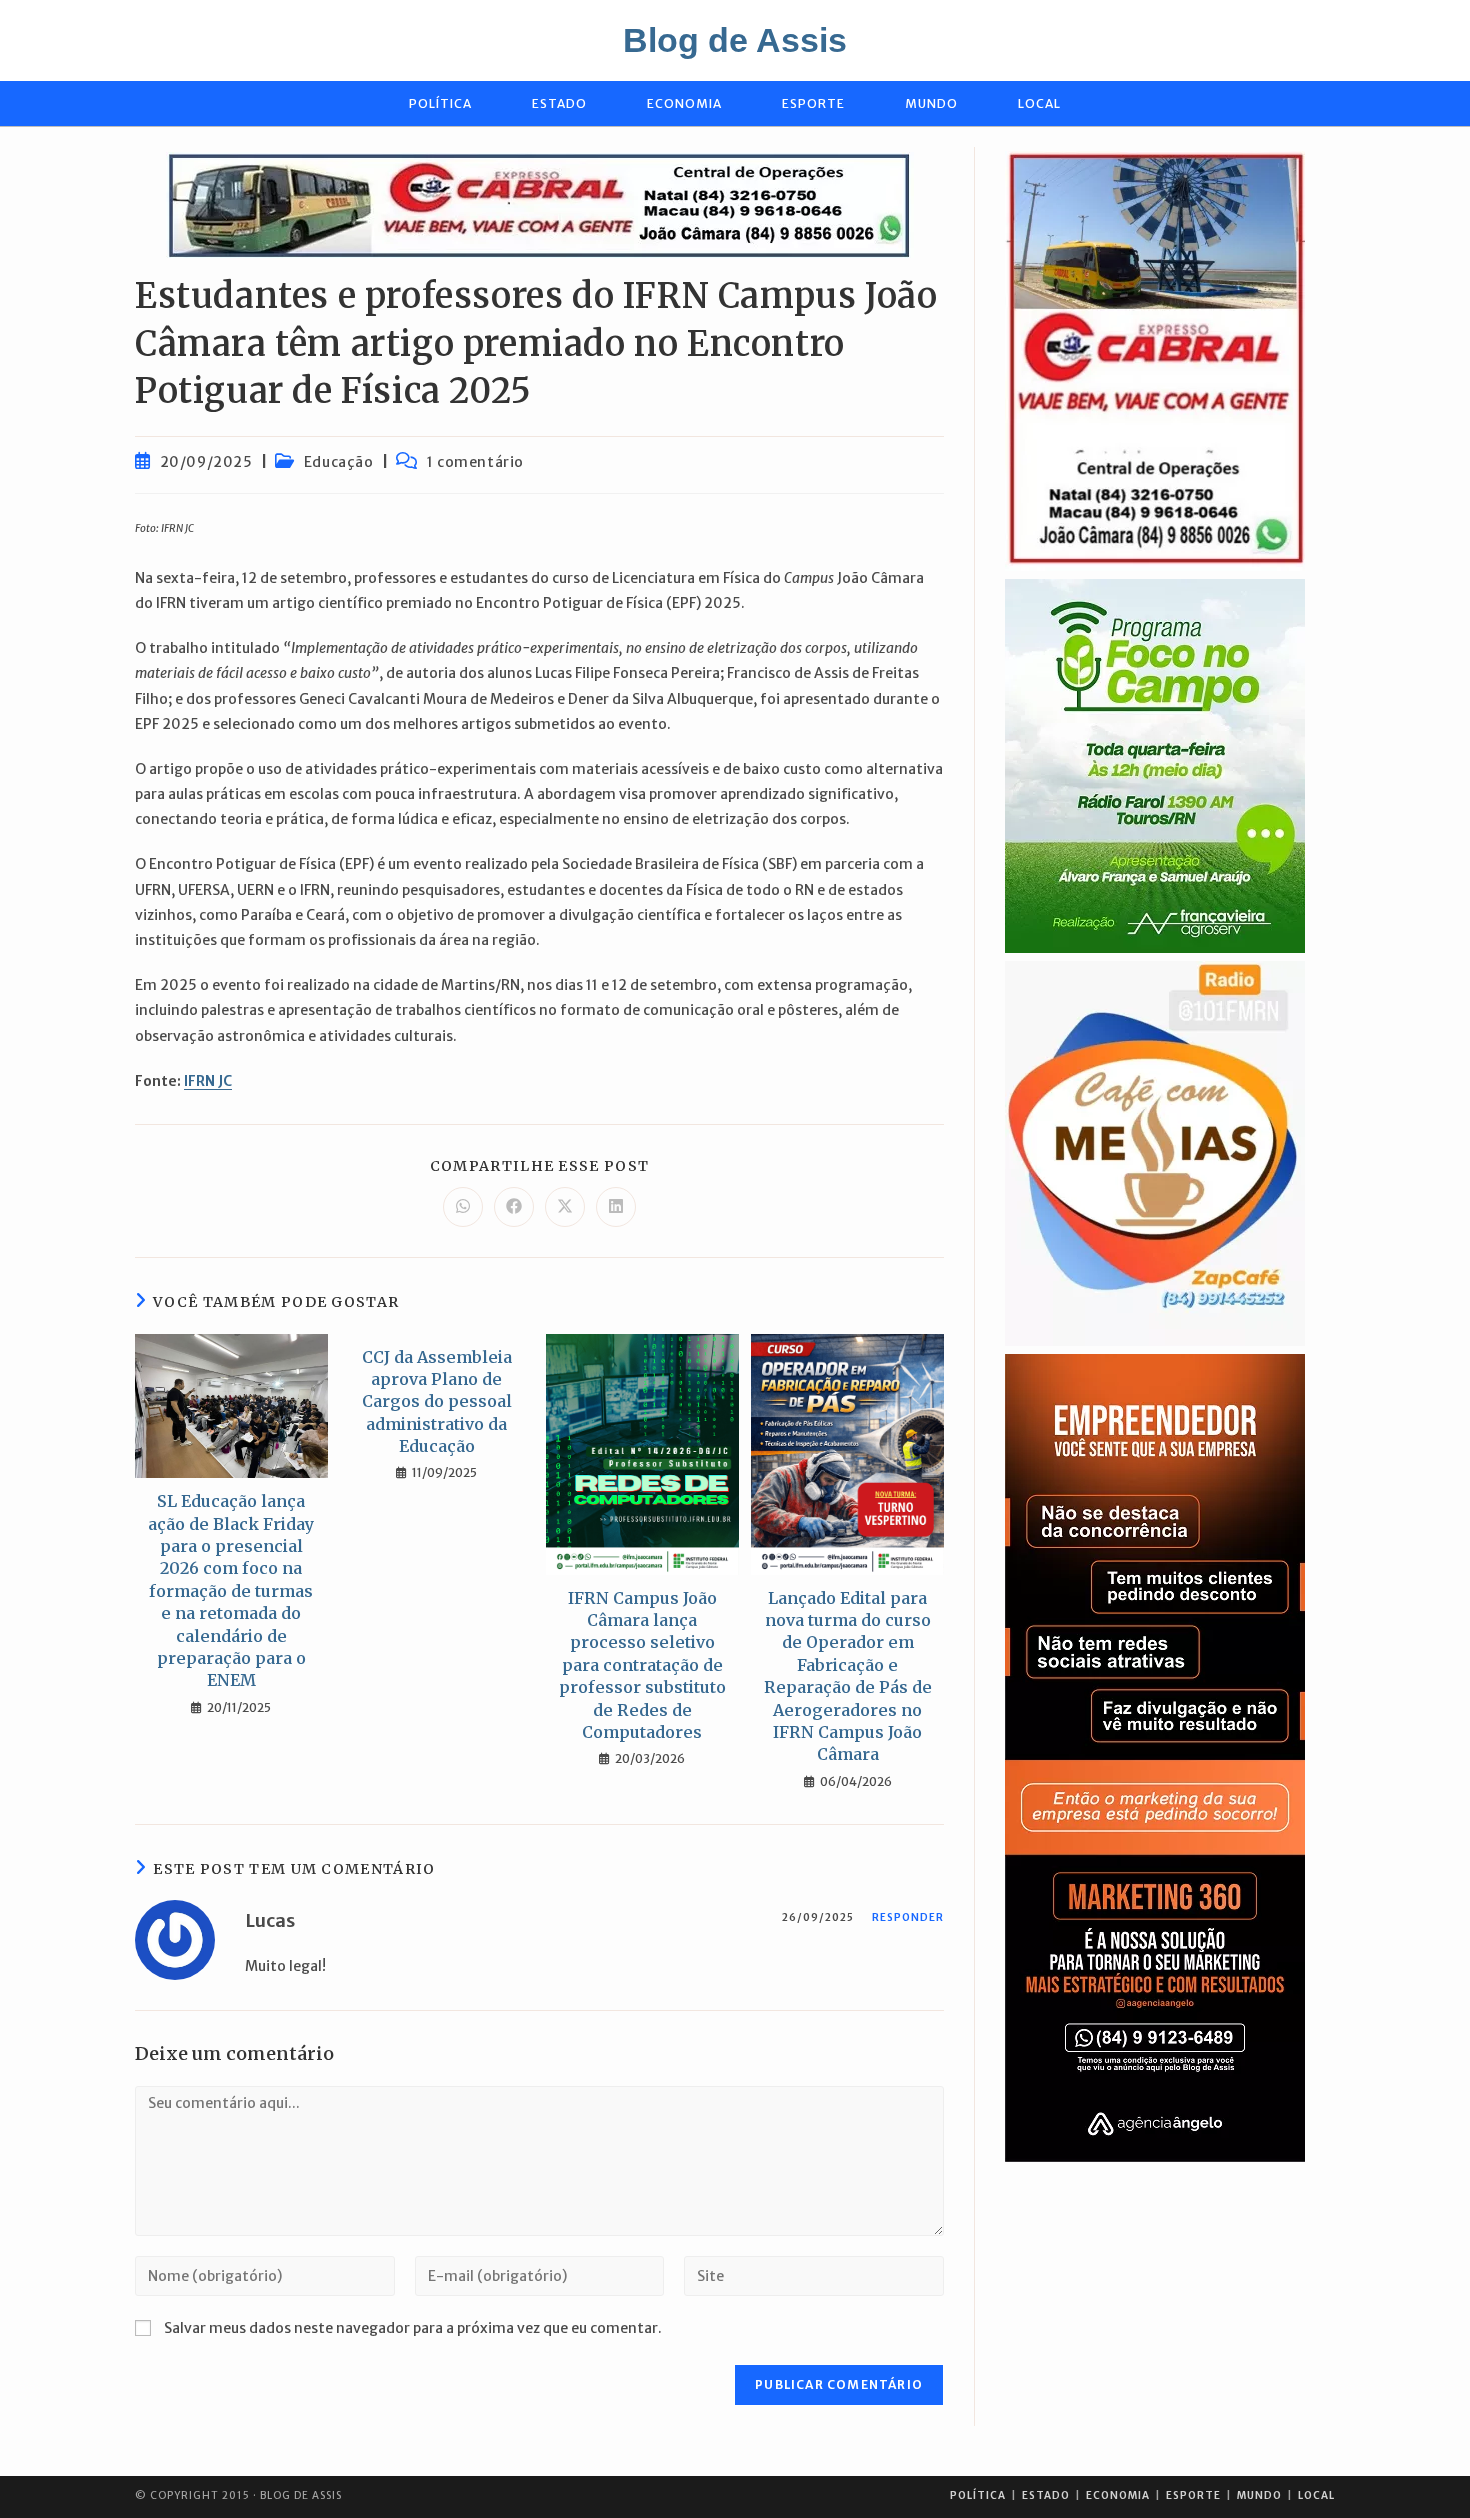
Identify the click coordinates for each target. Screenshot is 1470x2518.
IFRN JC (208, 1081)
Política (978, 2495)
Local (1316, 2495)
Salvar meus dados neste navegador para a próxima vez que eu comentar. (413, 2328)
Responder (908, 1917)
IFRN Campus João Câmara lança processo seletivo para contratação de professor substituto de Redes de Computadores (642, 1665)
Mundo (1259, 2495)
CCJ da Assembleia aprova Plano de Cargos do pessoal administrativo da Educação (437, 1402)
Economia (1118, 2495)
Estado (1046, 2495)
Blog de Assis (735, 40)
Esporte (1193, 2495)
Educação (339, 462)
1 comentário (475, 462)
